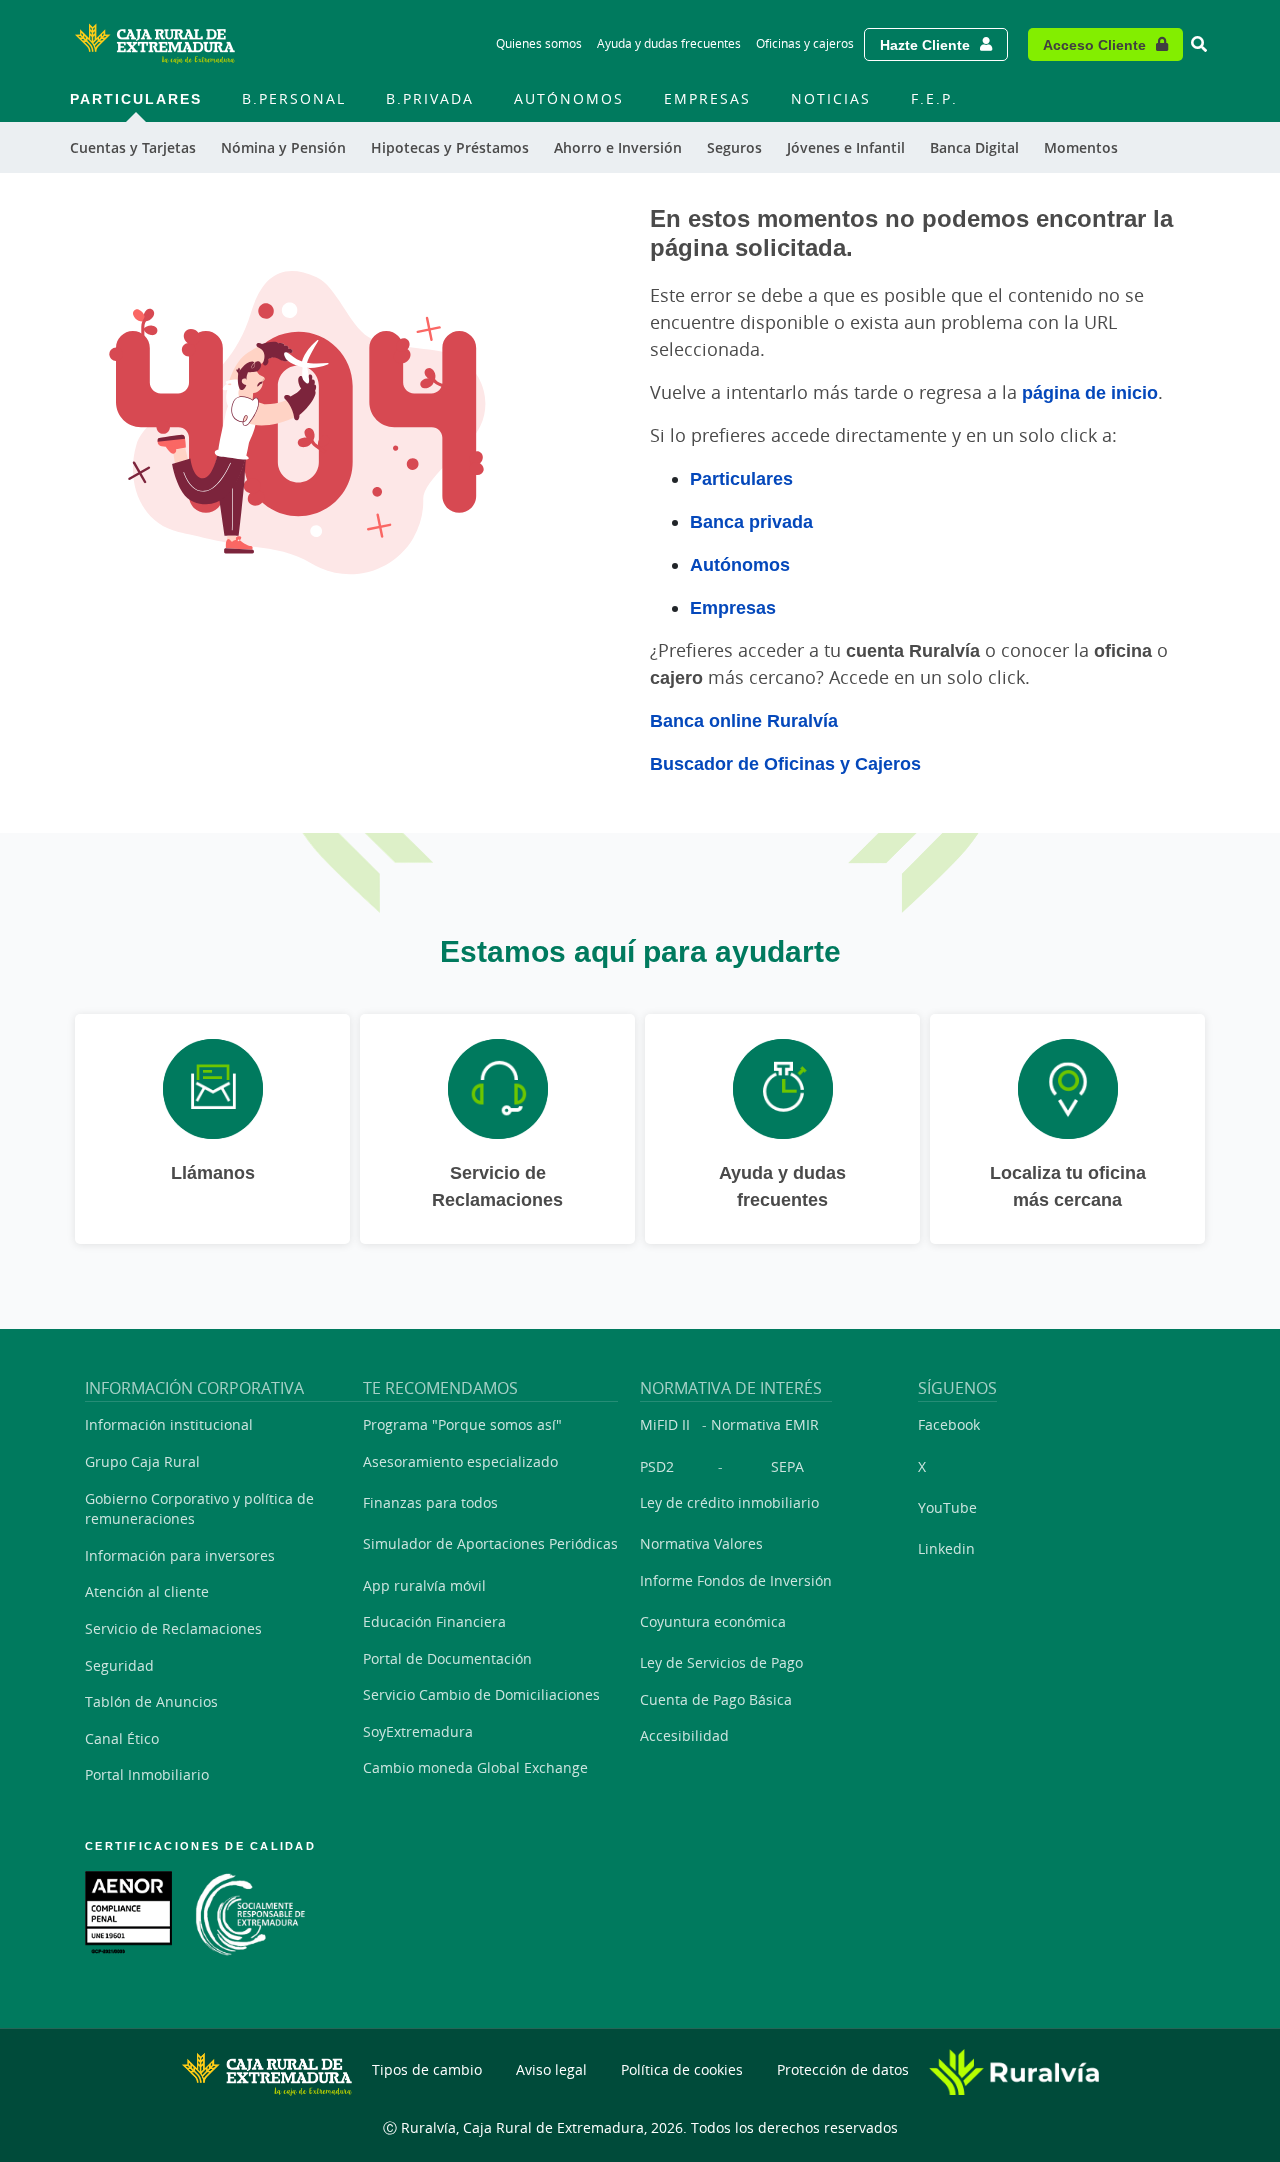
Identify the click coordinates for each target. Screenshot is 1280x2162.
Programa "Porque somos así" (462, 1424)
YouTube (947, 1507)
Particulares (741, 478)
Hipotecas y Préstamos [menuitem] (450, 147)
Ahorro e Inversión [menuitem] (618, 147)
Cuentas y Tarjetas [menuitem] (133, 147)
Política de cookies (682, 2069)
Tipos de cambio (427, 2069)
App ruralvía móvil (424, 1585)
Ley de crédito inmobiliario (729, 1502)
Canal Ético (122, 1738)
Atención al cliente (147, 1591)
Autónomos (740, 564)
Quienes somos (539, 43)
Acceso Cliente (1094, 44)
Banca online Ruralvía (744, 720)
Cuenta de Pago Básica (716, 1699)
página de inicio (1090, 392)
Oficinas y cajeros (805, 43)
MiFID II (665, 1424)
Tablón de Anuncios (151, 1701)
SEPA (787, 1466)
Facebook (949, 1424)
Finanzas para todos (430, 1502)
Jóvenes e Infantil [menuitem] (846, 147)
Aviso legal (551, 2069)
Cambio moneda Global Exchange (475, 1767)
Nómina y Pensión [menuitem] (283, 147)
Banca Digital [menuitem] (974, 147)
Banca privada (751, 521)
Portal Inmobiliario (147, 1774)
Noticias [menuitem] (831, 98)
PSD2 (657, 1466)
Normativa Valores (701, 1543)
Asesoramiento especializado (460, 1461)
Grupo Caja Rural (142, 1461)
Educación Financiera (434, 1621)
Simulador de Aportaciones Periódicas (490, 1543)
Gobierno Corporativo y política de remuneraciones (199, 1509)
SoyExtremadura (418, 1731)
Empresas (733, 607)
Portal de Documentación (447, 1658)
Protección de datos (843, 2069)
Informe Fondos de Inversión (736, 1580)
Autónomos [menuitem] (569, 98)
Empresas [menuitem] (707, 98)
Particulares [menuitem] (136, 98)
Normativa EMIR (765, 1424)
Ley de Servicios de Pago (721, 1662)
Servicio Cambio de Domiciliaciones (481, 1694)
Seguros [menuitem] (734, 147)
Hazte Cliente (925, 44)
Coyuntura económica (713, 1621)
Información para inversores (180, 1555)
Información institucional (169, 1424)
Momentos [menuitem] (1081, 147)
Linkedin (946, 1548)
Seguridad (119, 1665)
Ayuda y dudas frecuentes (669, 43)
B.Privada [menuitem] (430, 98)
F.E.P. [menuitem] (934, 98)
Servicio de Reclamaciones (173, 1628)
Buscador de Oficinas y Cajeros (785, 763)
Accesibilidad (684, 1735)
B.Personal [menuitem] (294, 98)
